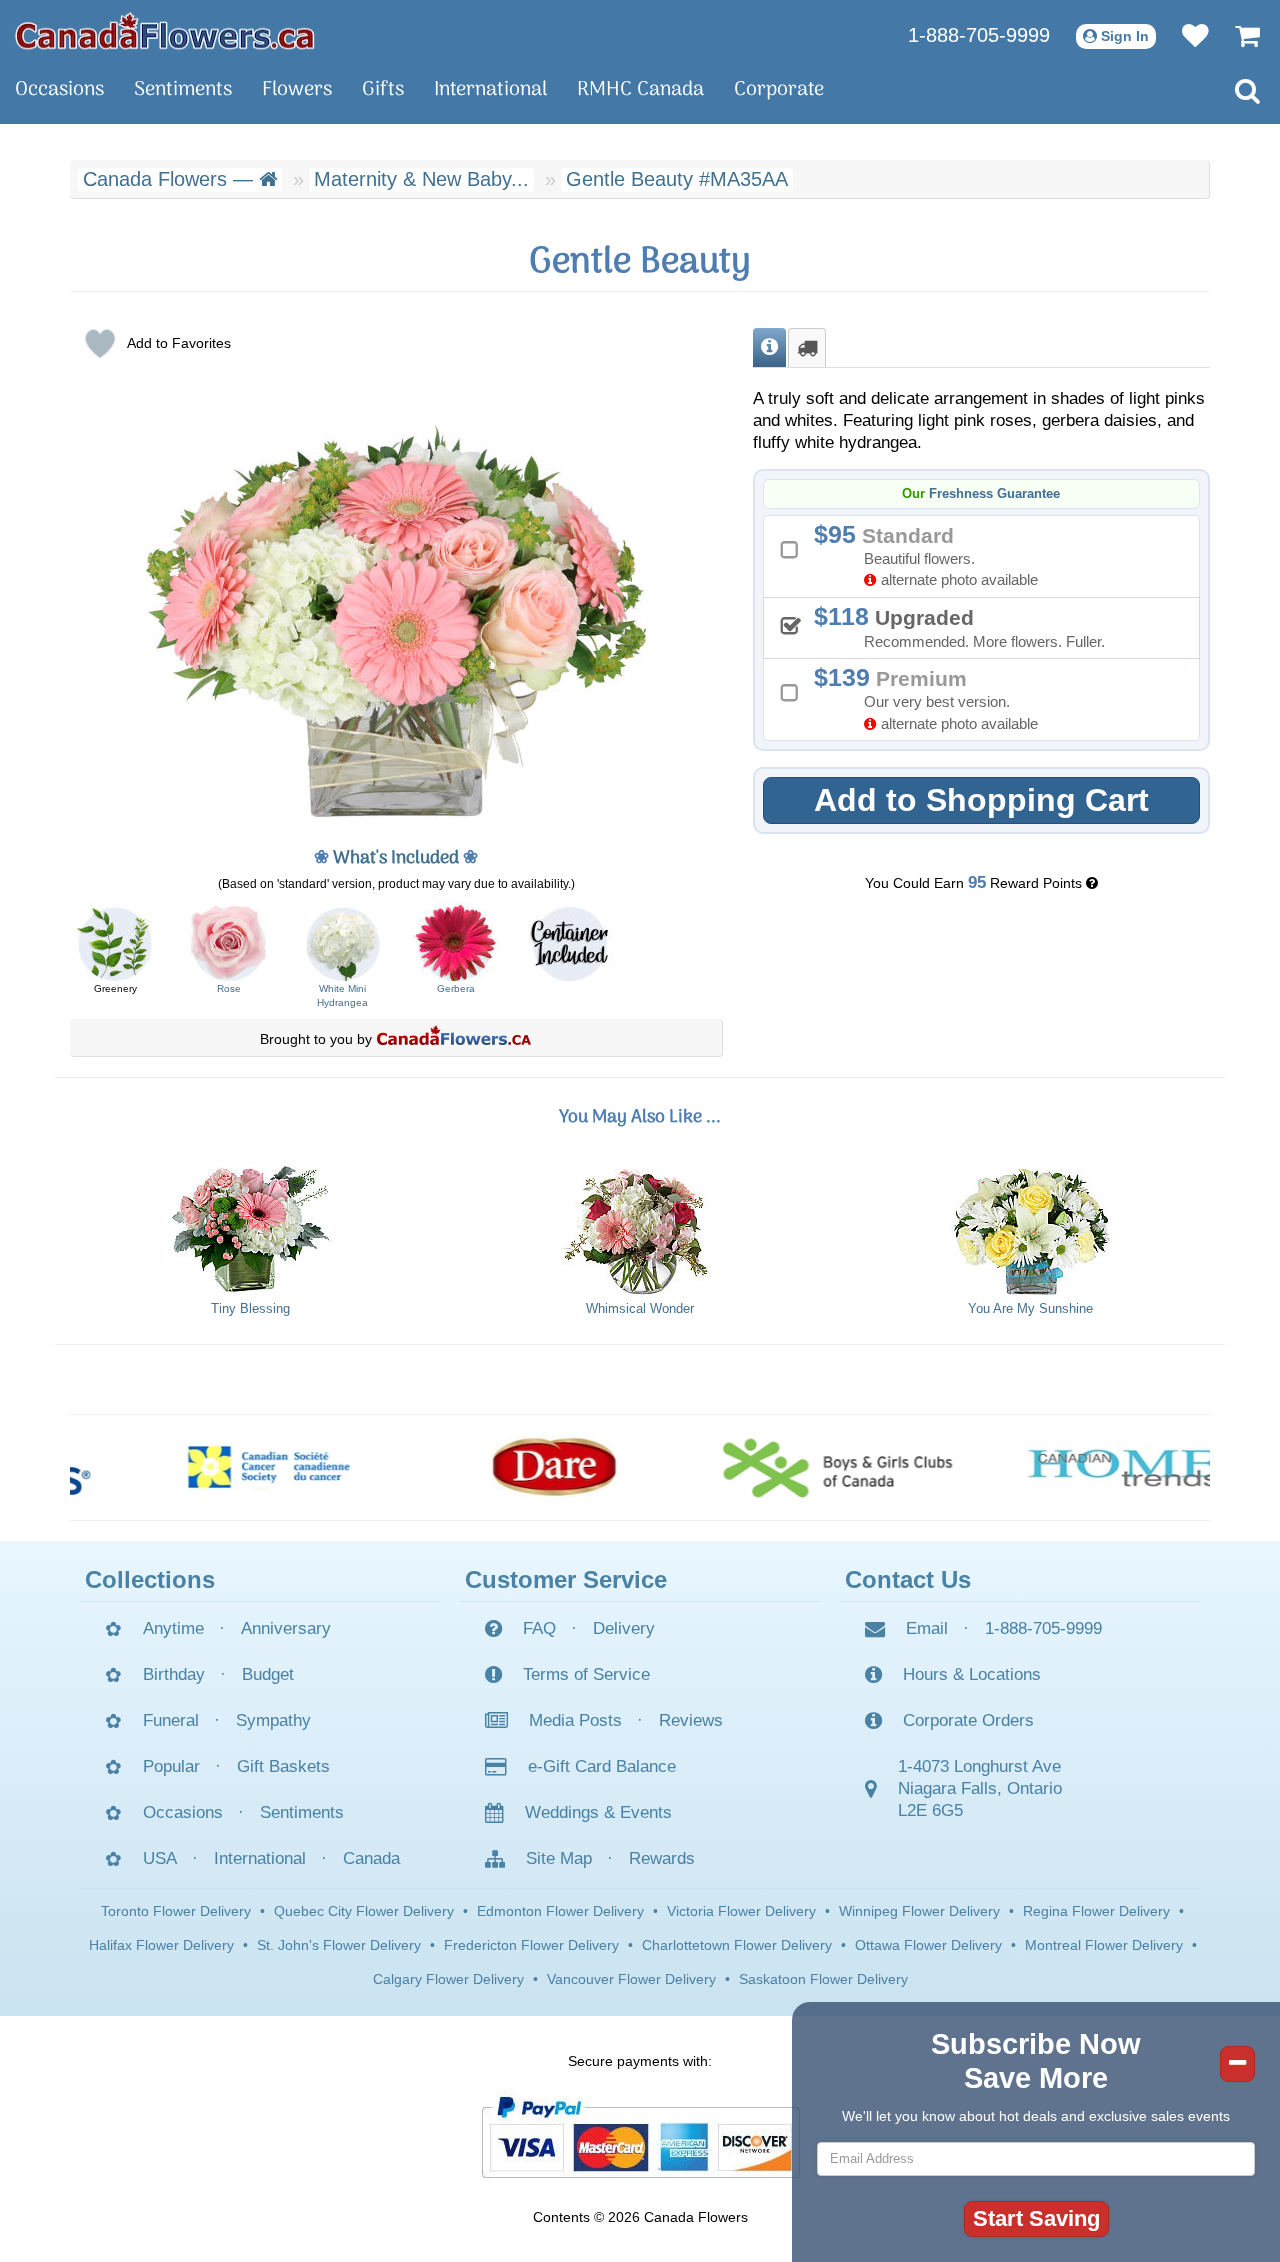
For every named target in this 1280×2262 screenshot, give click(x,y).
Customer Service (566, 1579)
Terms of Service (586, 1674)
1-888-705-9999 (979, 35)
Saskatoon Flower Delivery (823, 1979)
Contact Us (908, 1579)
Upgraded (966, 626)
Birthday (174, 1674)
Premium (933, 697)
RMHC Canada (640, 90)
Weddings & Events (598, 1812)
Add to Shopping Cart (981, 800)
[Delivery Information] (807, 348)
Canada (371, 1858)
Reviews (691, 1720)
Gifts (383, 90)
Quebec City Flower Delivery (364, 1911)
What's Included (396, 858)
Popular (171, 1766)
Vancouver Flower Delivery (631, 1979)
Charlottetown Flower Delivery (737, 1945)
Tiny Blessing (250, 1309)
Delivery (624, 1628)
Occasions (59, 90)
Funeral (171, 1720)
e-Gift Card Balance (602, 1766)
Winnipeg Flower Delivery (919, 1911)
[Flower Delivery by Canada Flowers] (165, 30)
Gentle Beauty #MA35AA (677, 179)
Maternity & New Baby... (421, 179)
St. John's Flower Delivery (339, 1945)
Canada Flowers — (171, 179)
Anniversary (286, 1628)
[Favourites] (1185, 35)
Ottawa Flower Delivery (928, 1945)
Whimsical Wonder (640, 1309)
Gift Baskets (283, 1766)
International (490, 90)
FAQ (539, 1628)
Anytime (173, 1628)
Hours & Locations (972, 1674)
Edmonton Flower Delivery (560, 1911)
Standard (933, 554)
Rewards (662, 1858)
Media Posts (575, 1720)
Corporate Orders (968, 1720)
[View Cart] (1237, 35)
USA (160, 1858)
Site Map (559, 1858)
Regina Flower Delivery (1096, 1911)
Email (927, 1628)
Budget (268, 1674)
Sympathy (273, 1720)
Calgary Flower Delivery (448, 1979)
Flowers (297, 90)
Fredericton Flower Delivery (531, 1945)
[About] (769, 348)
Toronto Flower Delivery (176, 1911)
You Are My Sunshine (1030, 1309)
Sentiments (183, 90)
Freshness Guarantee (994, 494)
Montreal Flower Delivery (1104, 1945)
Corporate (779, 90)
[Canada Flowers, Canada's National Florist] (454, 1039)
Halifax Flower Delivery (161, 1945)
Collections (150, 1579)
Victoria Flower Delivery (741, 1911)
